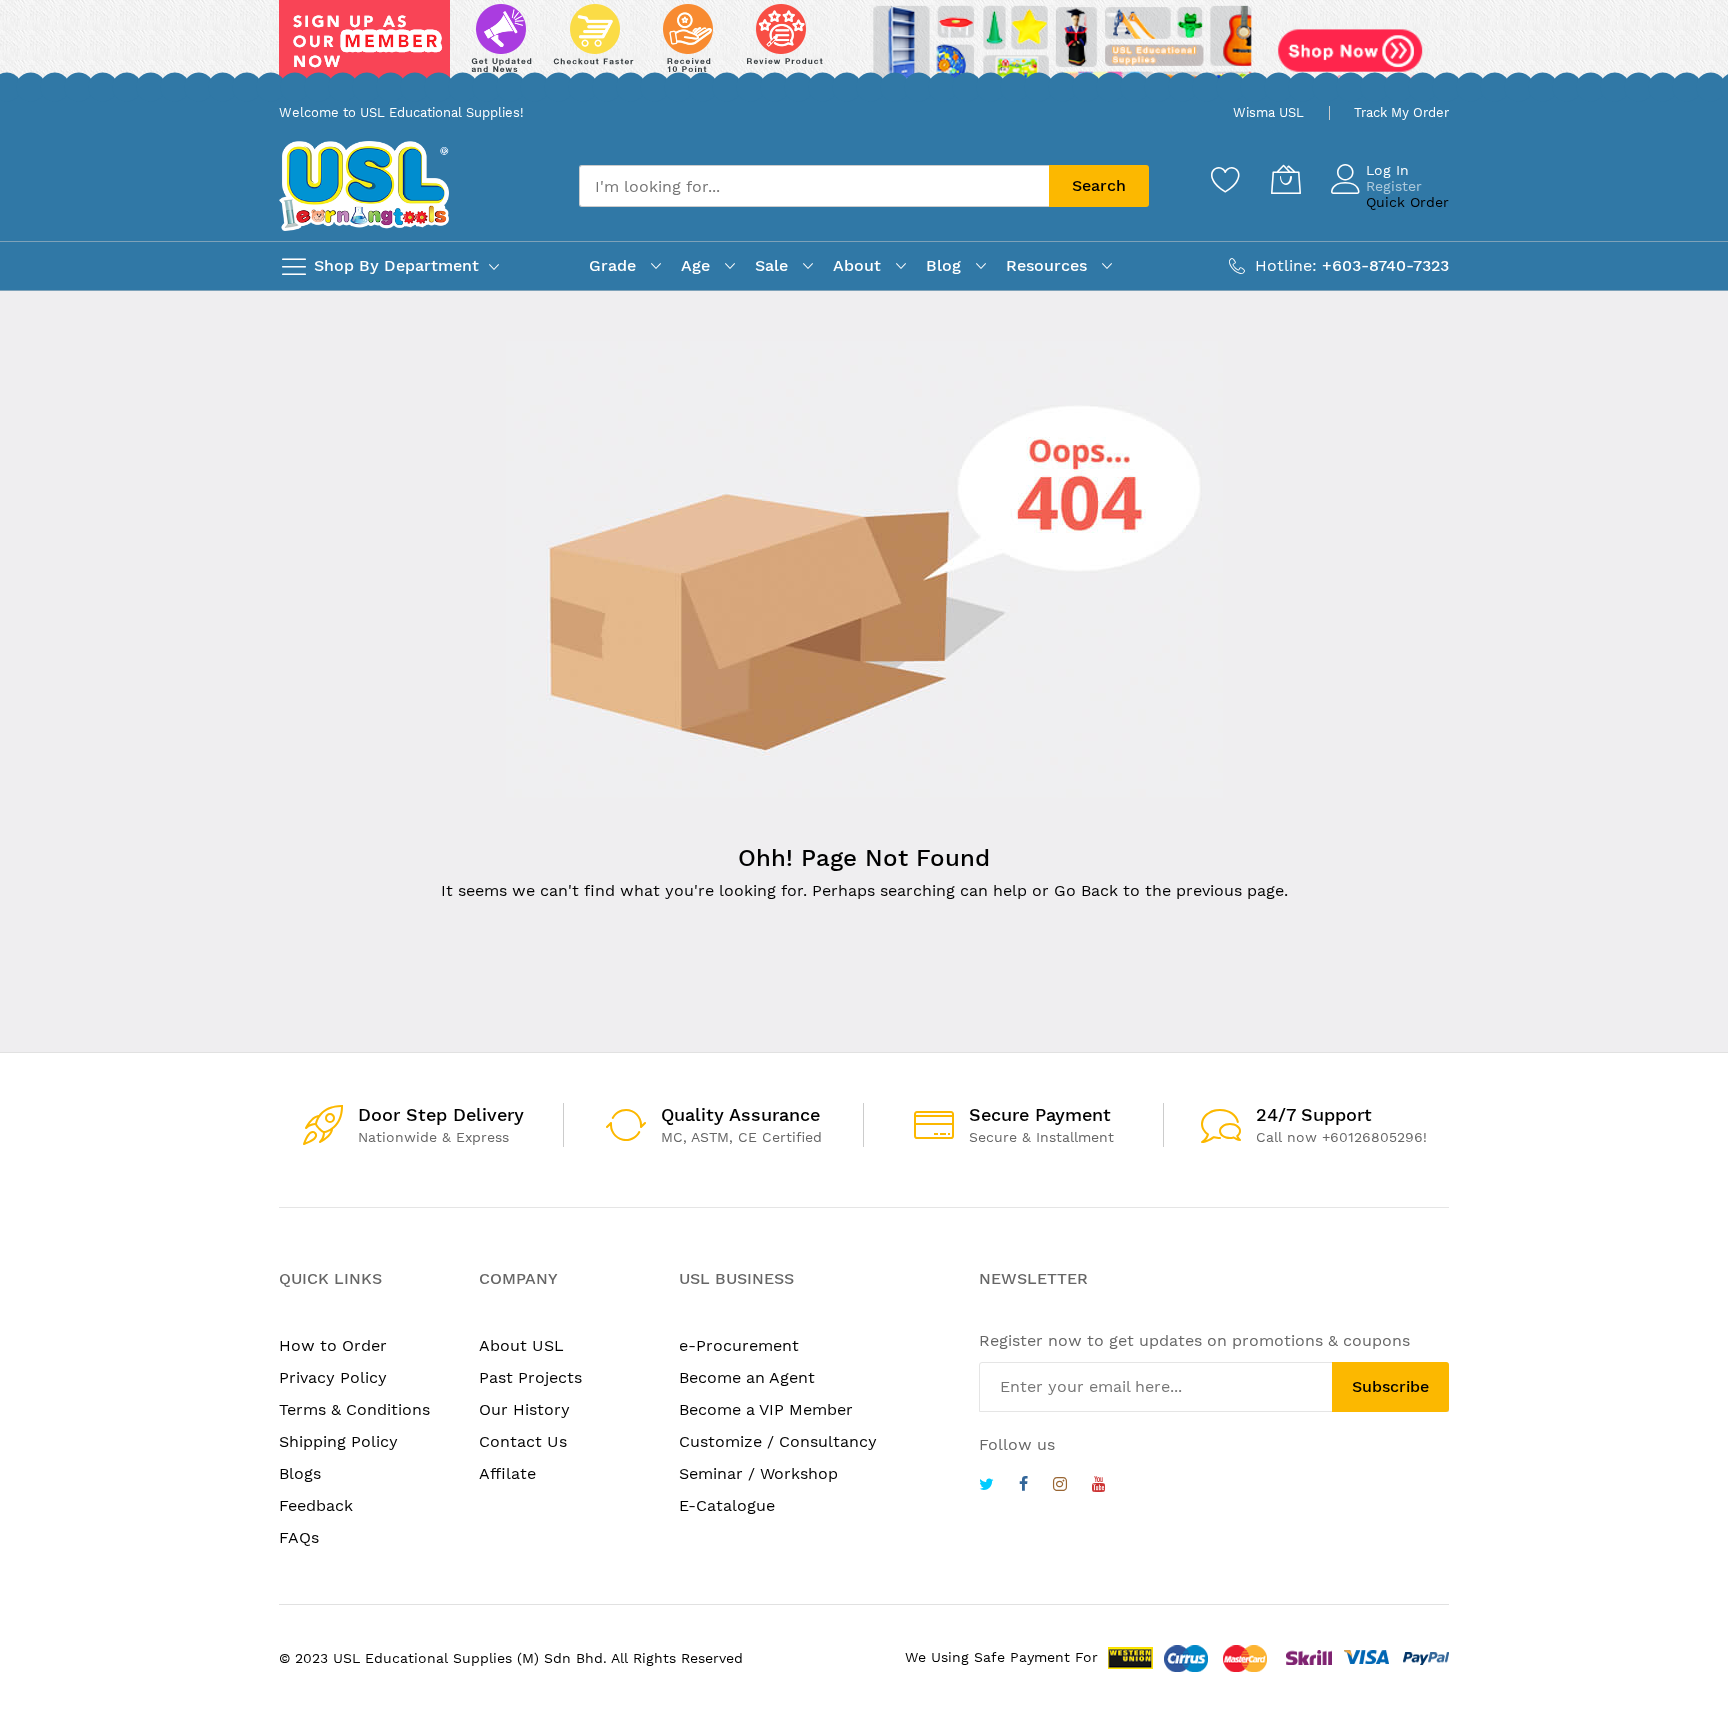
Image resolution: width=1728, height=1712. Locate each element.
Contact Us (523, 1441)
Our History (524, 1409)
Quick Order (1407, 202)
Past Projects (530, 1377)
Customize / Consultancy (778, 1441)
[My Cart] (1286, 179)
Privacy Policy (333, 1377)
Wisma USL (1268, 112)
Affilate (507, 1473)
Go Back (1086, 890)
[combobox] (814, 186)
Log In (1387, 170)
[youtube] (1099, 1486)
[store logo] (364, 185)
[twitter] (986, 1486)
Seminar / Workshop (758, 1473)
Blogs (300, 1473)
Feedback (316, 1505)
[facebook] (1023, 1486)
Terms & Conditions (354, 1409)
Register (1394, 186)
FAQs (299, 1537)
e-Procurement (739, 1345)
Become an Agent (747, 1377)
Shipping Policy (338, 1441)
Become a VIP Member (766, 1409)
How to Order (333, 1345)
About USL (521, 1345)
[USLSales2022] (864, 47)
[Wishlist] (1226, 179)
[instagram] (1060, 1486)
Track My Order (1401, 112)
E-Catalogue (727, 1505)
